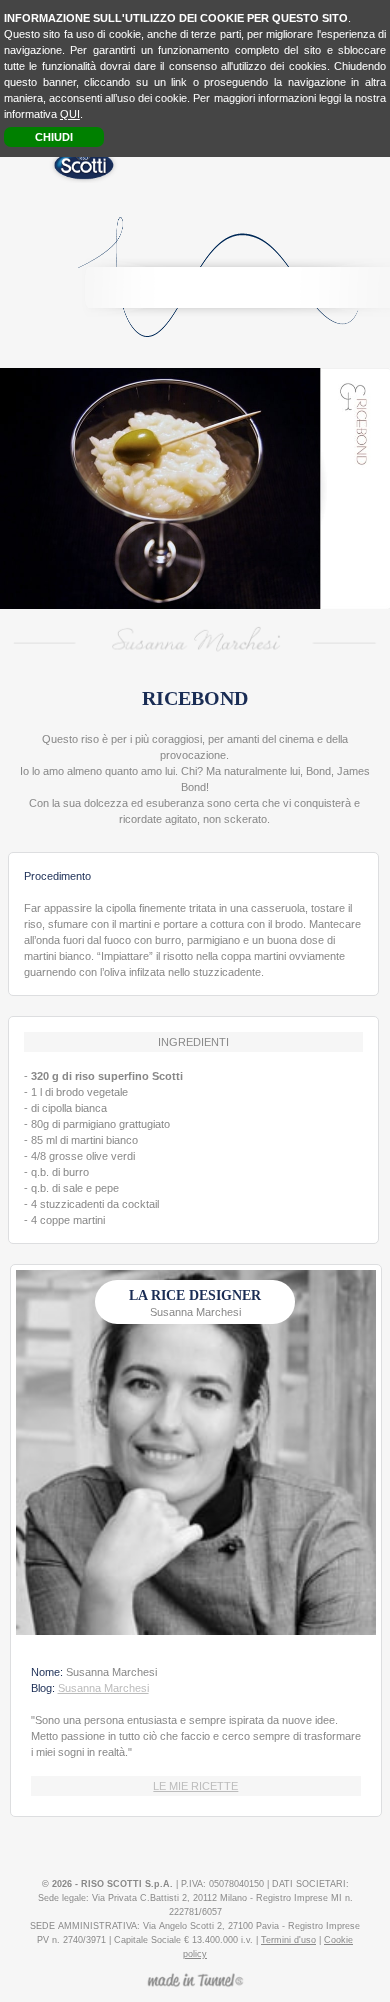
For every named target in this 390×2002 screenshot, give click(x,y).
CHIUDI (54, 137)
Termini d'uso (288, 1940)
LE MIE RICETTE (195, 1786)
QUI (70, 114)
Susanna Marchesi (103, 1688)
